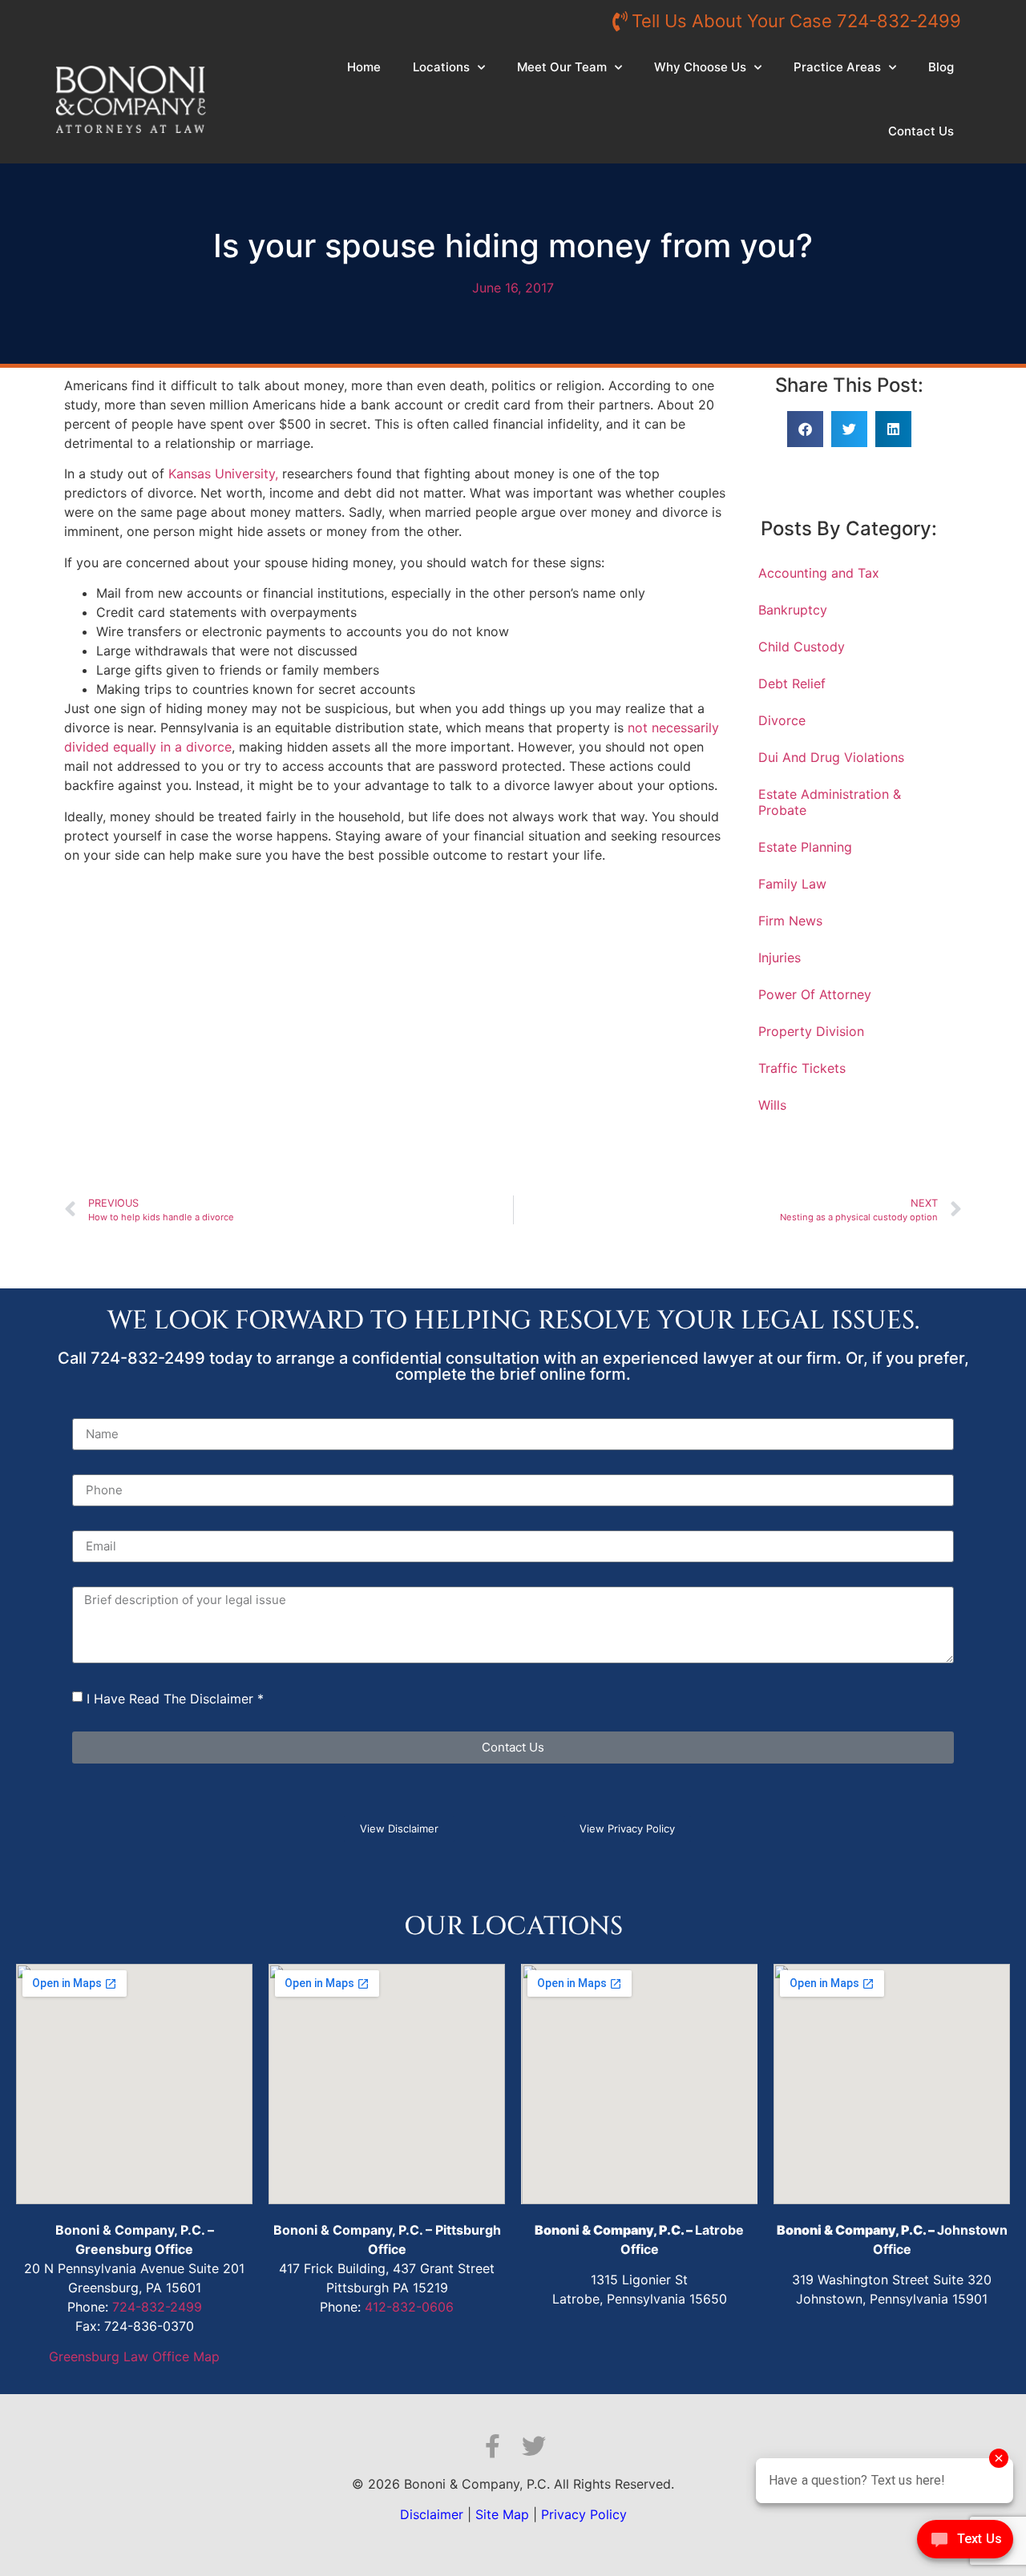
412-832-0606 (409, 2307)
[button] (805, 429)
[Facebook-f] (492, 2446)
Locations (441, 67)
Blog (941, 67)
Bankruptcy (793, 610)
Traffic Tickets (802, 1068)
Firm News (790, 921)
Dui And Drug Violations (831, 757)
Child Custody (802, 647)
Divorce (782, 720)
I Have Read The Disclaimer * (175, 1699)
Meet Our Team (562, 67)
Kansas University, (223, 474)
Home (364, 67)
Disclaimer (432, 2514)
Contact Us (921, 131)
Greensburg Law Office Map (134, 2356)
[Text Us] (965, 2543)
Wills (772, 1105)
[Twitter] (534, 2446)
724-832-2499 (157, 2307)
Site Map (502, 2514)
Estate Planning (805, 847)
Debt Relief (792, 683)
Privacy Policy (584, 2514)
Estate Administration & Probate (830, 802)
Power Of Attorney (815, 994)
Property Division (811, 1031)
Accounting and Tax (819, 573)
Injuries (780, 957)
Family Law (792, 884)
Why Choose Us (700, 67)
